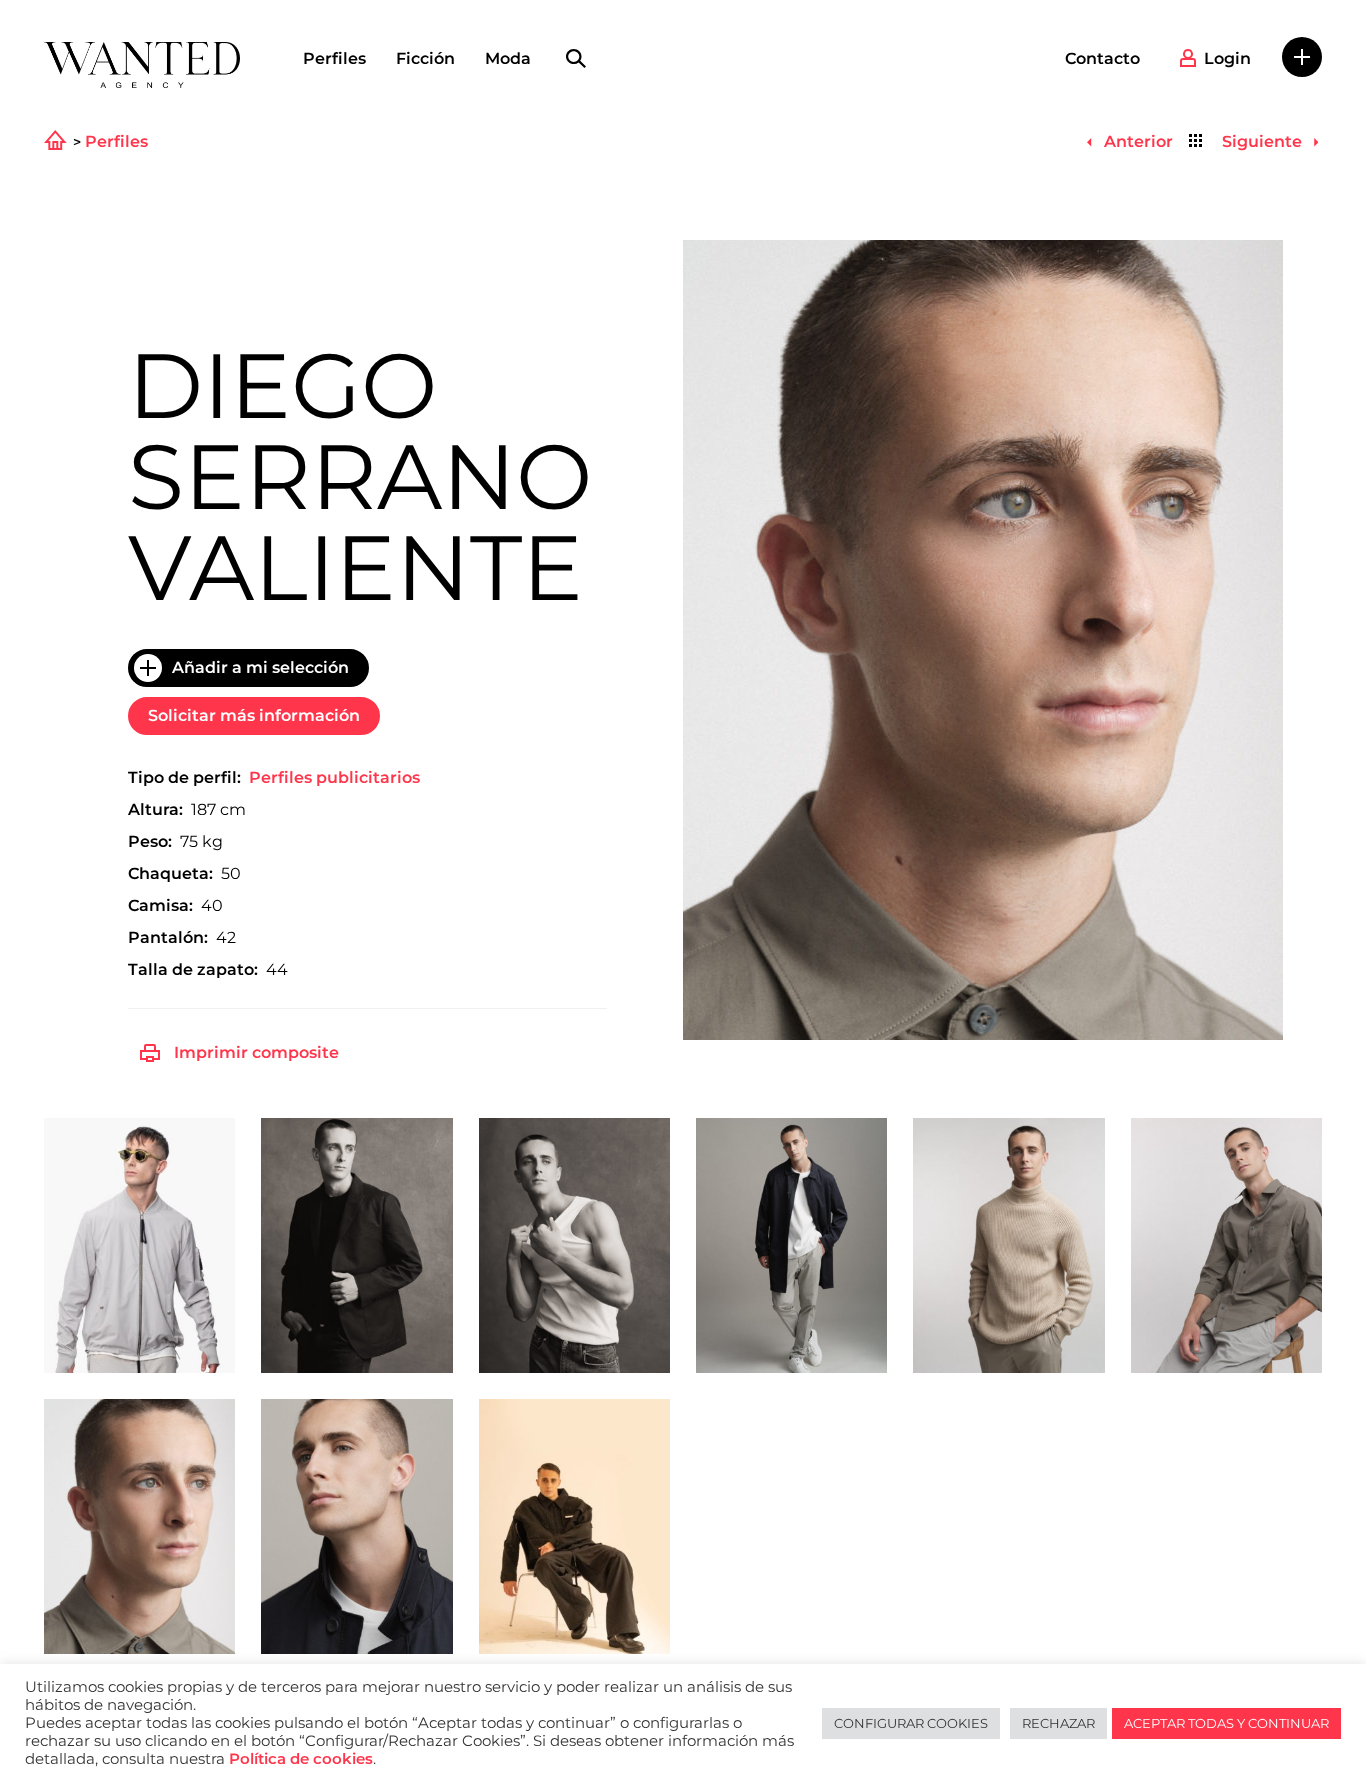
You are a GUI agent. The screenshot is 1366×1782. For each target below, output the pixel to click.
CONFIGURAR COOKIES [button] (911, 1723)
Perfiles (334, 58)
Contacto (1102, 58)
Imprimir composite (256, 1052)
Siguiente (1264, 141)
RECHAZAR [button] (1058, 1723)
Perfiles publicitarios (334, 777)
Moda (508, 58)
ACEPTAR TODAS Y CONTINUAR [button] (1226, 1723)
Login (1227, 58)
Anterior (1136, 141)
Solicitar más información (254, 715)
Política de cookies (301, 1759)
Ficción (425, 58)
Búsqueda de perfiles (576, 59)
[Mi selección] (1302, 57)
